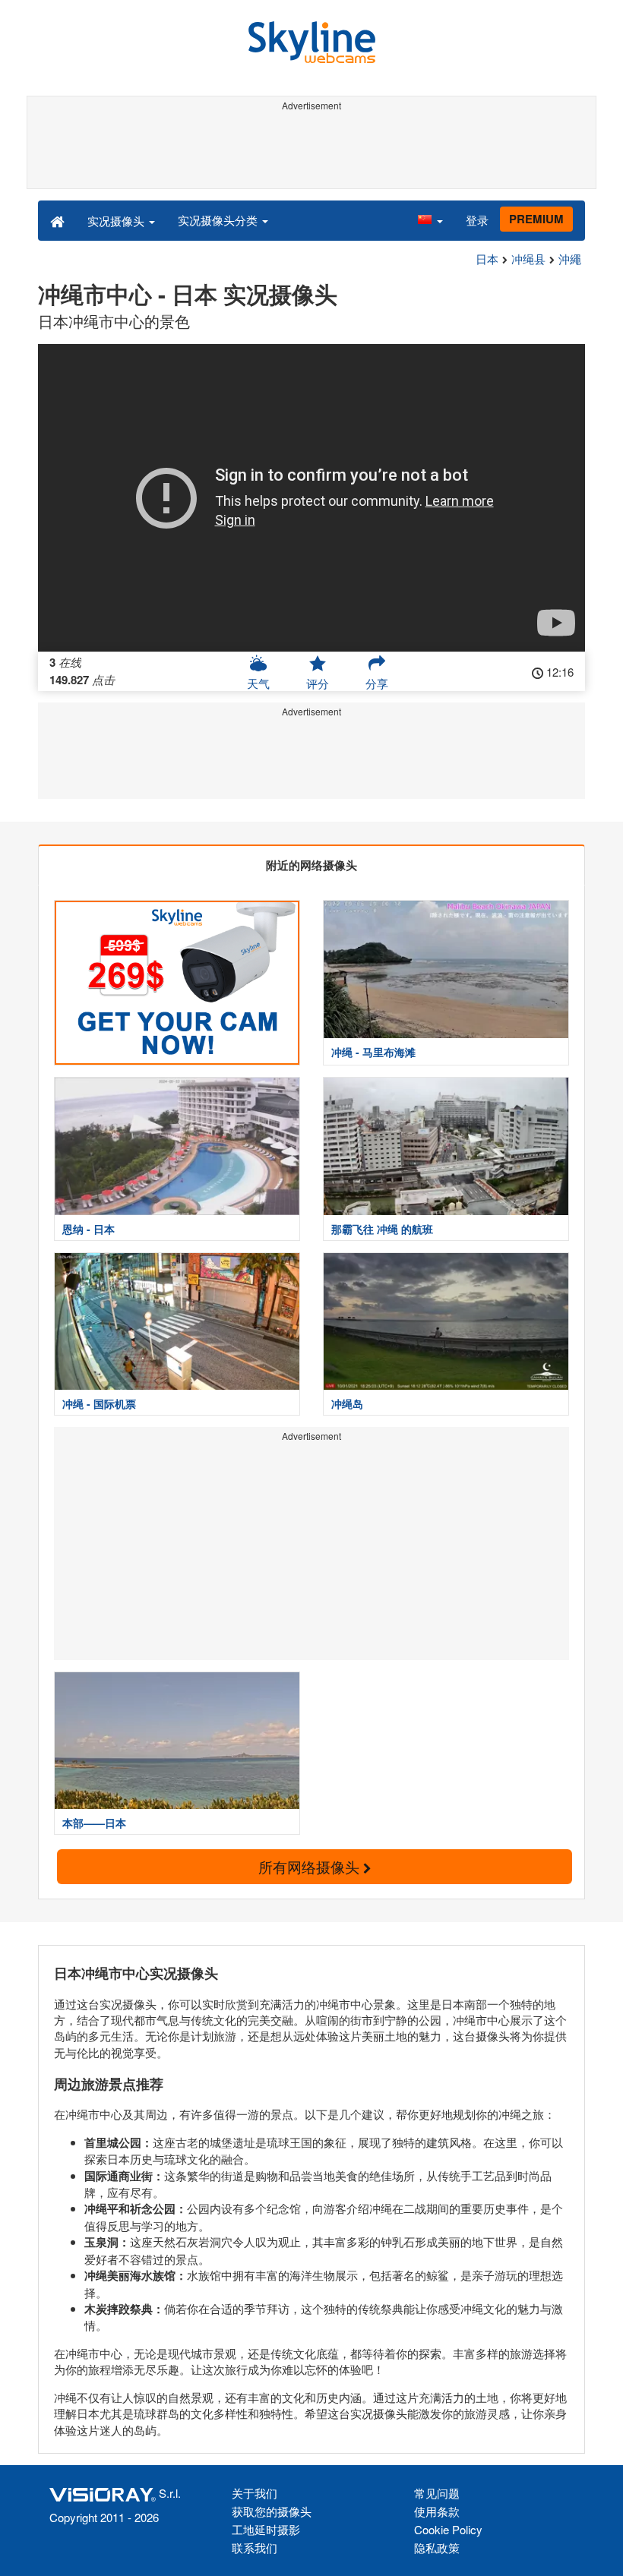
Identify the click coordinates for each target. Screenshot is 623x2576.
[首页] (57, 220)
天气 (258, 683)
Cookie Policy (448, 2529)
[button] (430, 220)
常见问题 (437, 2493)
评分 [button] (318, 683)
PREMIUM (536, 219)
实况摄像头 (117, 221)
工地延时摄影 (266, 2529)
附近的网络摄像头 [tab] (311, 865)
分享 (377, 683)
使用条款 (437, 2511)
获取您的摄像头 (272, 2511)
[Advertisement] (311, 150)
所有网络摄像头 (311, 1866)
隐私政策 (437, 2548)
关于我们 (255, 2493)
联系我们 (255, 2548)
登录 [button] (477, 220)
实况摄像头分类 (219, 220)
